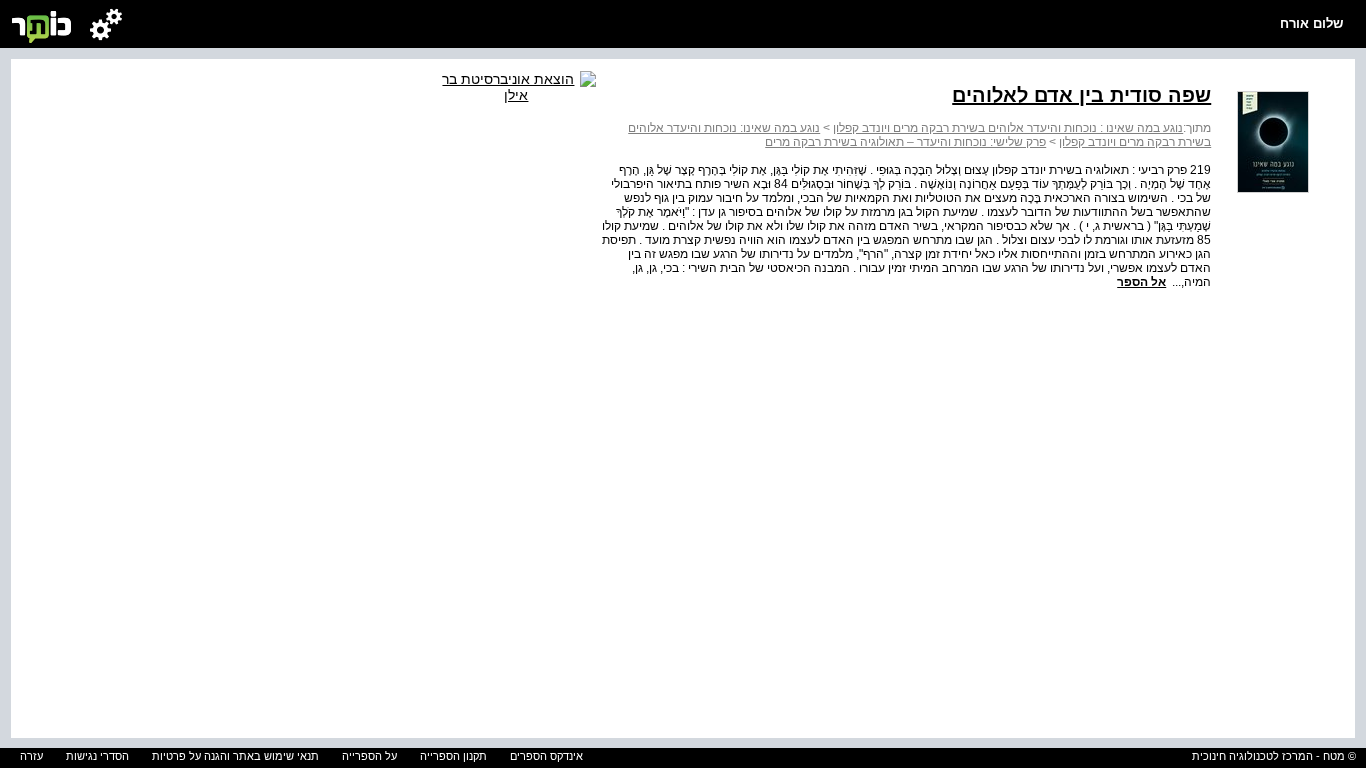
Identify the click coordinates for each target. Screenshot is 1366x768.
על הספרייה (369, 756)
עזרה (31, 756)
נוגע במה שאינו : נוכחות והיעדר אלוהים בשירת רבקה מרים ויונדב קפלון (1008, 128)
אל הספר (1141, 282)
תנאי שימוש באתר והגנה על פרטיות (235, 756)
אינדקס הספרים (546, 756)
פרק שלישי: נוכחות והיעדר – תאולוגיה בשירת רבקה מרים (905, 142)
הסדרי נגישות (97, 756)
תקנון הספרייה (453, 756)
